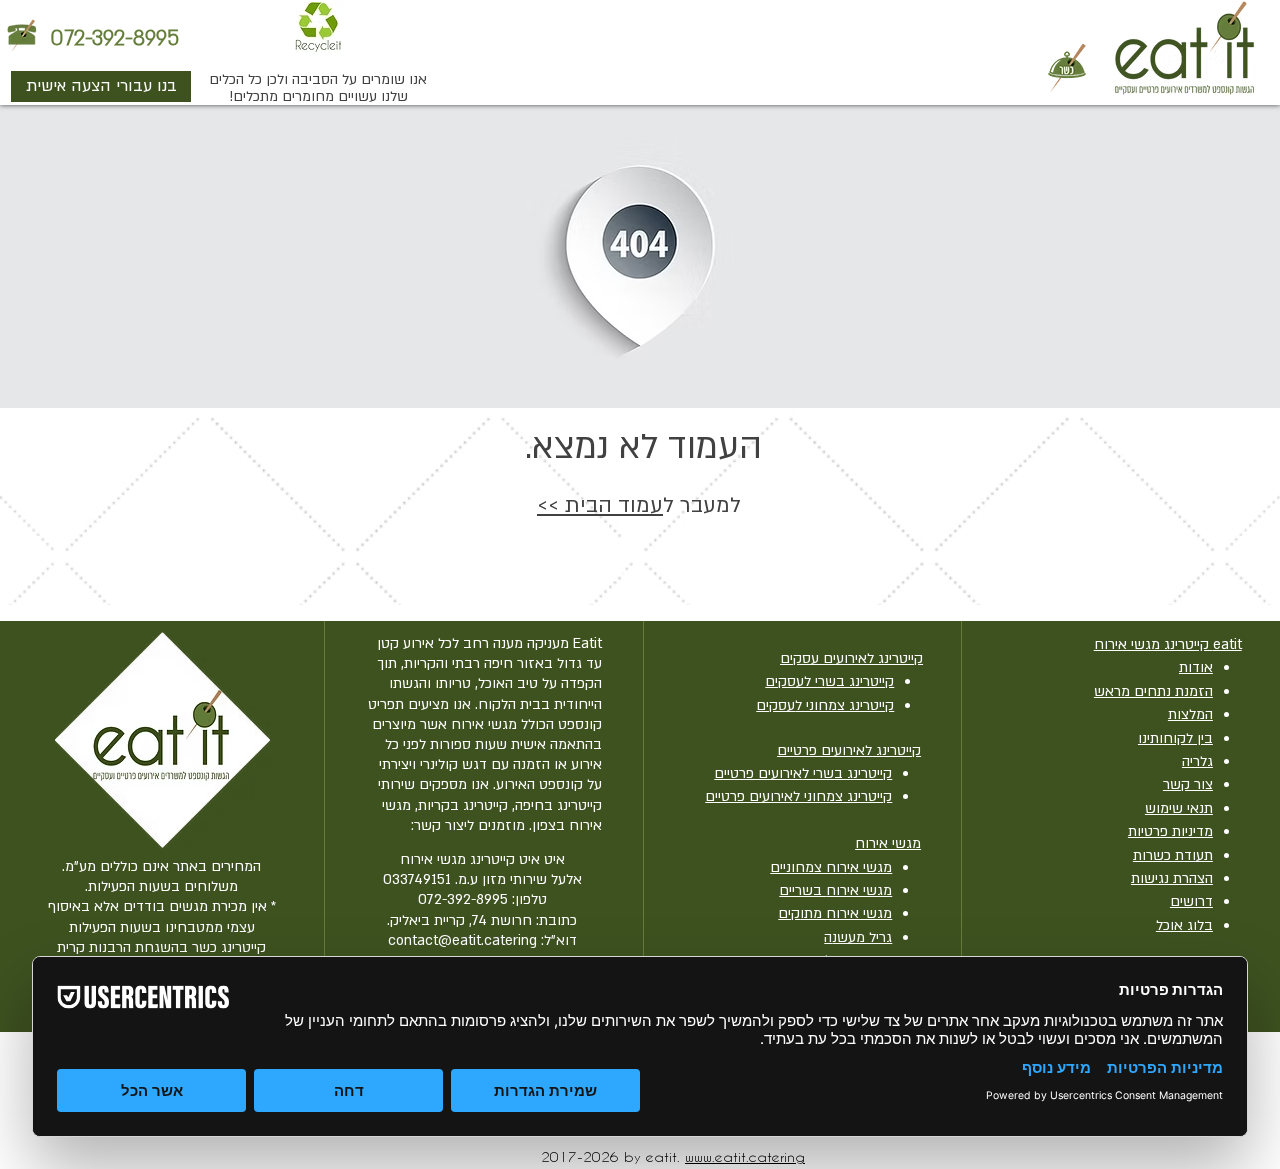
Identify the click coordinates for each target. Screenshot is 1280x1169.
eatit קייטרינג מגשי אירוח (1168, 644)
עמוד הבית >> (600, 505)
